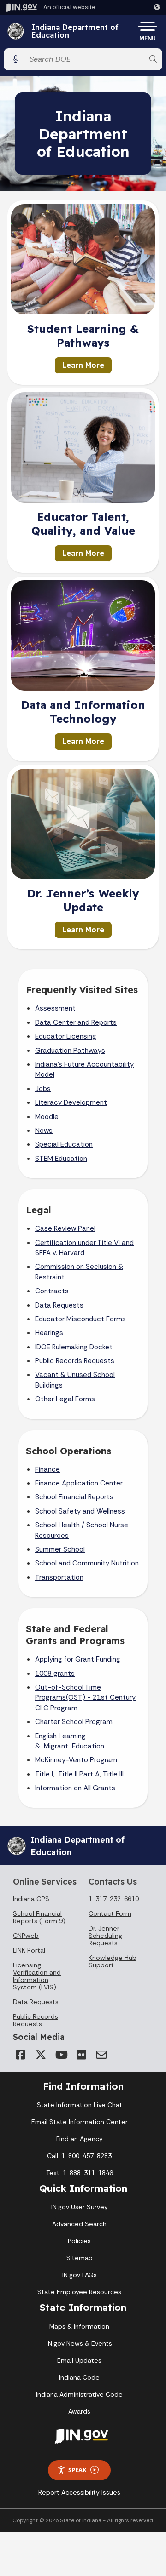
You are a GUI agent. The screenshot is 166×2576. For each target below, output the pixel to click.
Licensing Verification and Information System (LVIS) (37, 1976)
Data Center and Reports (76, 1022)
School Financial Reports (74, 1497)
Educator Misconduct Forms (80, 1319)
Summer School (60, 1549)
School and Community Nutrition (87, 1563)
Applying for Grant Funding (78, 1659)
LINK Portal (29, 1950)
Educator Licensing (66, 1036)
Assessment (55, 1008)
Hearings (49, 1333)
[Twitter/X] (41, 2055)
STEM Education (61, 1159)
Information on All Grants (75, 1788)
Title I (44, 1774)
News (44, 1131)
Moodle (47, 1117)
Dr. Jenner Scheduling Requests (105, 1936)
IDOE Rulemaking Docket (74, 1347)
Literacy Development (71, 1102)
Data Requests (59, 1305)
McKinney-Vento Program (76, 1760)
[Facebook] (20, 2055)
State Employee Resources (79, 2292)
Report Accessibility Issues (79, 2492)
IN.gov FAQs (80, 2275)
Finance (47, 1469)
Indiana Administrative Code (79, 2394)
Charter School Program (74, 1722)
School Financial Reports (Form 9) (39, 1917)
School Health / (61, 1525)
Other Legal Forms (65, 1399)
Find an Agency (80, 2139)
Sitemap (80, 2258)
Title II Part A (79, 1774)
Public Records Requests (75, 1361)
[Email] (101, 2055)
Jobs (43, 1089)
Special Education (64, 1144)
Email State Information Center (80, 2122)
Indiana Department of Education (75, 31)
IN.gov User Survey (80, 2207)
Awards (79, 2411)
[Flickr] (81, 2055)
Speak (77, 2470)
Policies (79, 2241)
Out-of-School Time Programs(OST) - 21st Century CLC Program (85, 1698)
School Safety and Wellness (80, 1511)
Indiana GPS (31, 1899)
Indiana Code (79, 2377)
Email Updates (79, 2360)
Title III (113, 1774)
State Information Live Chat (80, 2105)
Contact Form (110, 1913)
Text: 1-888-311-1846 (80, 2173)
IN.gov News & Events (79, 2343)
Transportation (59, 1577)
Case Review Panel (65, 1228)
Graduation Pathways (70, 1051)
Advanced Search (79, 2224)
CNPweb (26, 1936)
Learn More (83, 365)
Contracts (52, 1291)
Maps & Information (79, 2326)
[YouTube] (61, 2055)
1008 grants (55, 1674)
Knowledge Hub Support (113, 1961)
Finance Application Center (79, 1483)
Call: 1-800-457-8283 (79, 2156)
